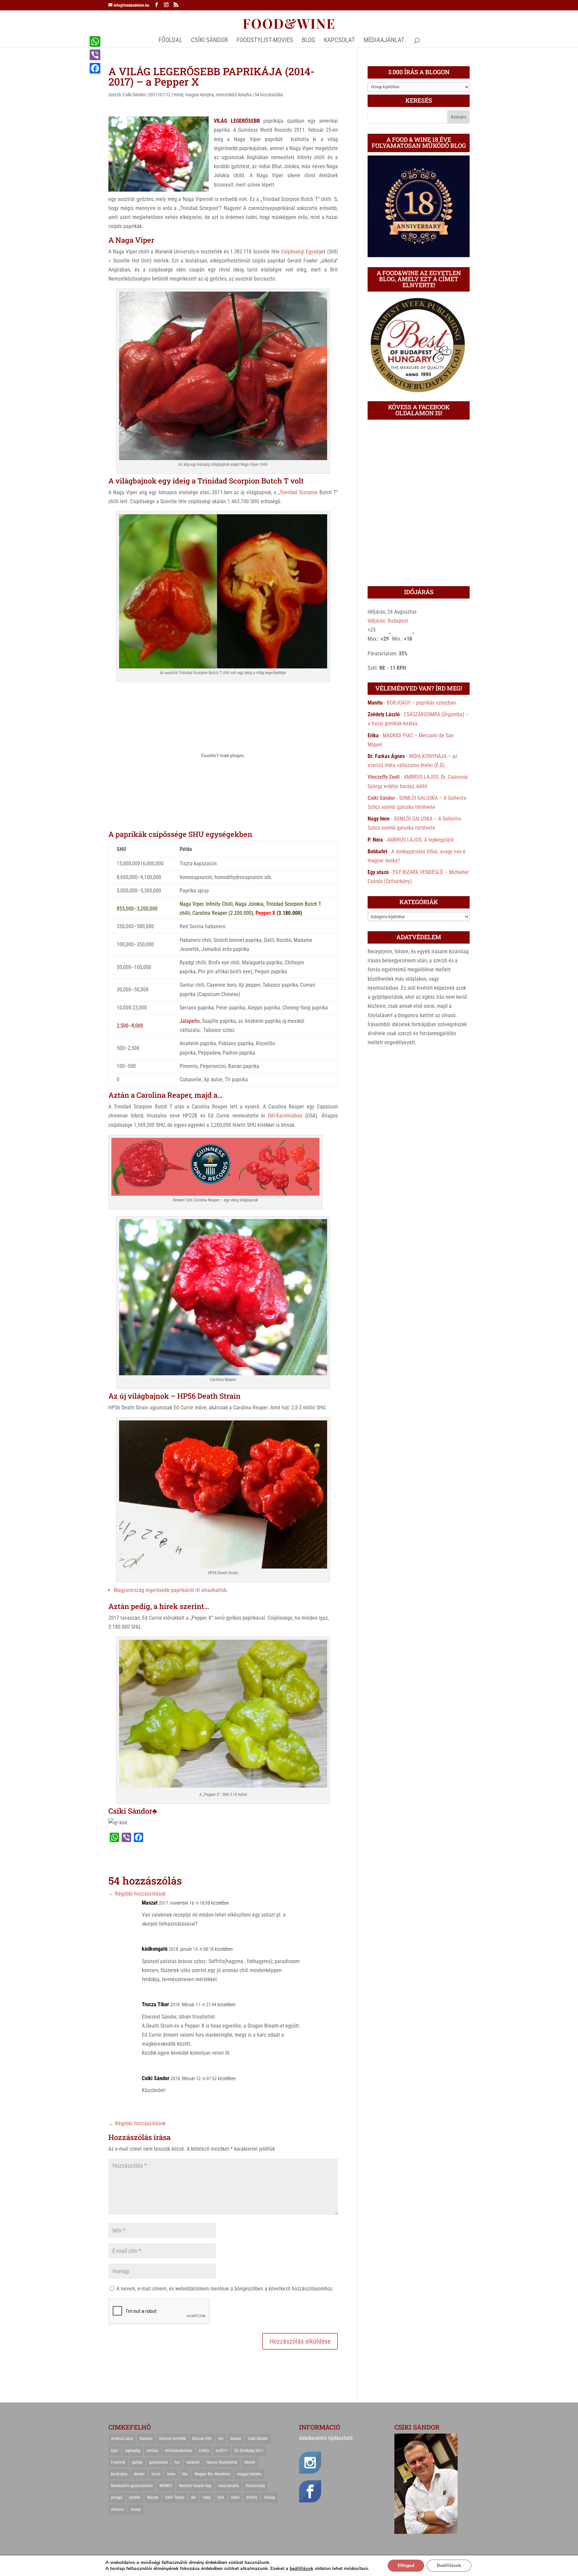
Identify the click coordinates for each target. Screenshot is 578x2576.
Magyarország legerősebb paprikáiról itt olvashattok (170, 1590)
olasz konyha (228, 2486)
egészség (133, 2451)
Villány (252, 2497)
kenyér (139, 2474)
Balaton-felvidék (172, 2439)
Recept (153, 2497)
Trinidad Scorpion (299, 492)
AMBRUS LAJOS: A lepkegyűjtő (420, 840)
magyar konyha (200, 95)
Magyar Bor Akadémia (213, 2474)
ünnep (136, 2509)
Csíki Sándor (134, 95)
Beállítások (449, 2565)
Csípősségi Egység (301, 252)
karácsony (119, 2474)
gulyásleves (159, 2462)
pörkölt (135, 2497)
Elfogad (406, 2565)
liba (185, 2474)
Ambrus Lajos (122, 2439)
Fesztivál (118, 2462)
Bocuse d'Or (202, 2439)
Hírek (178, 95)
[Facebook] (95, 68)
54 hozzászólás (269, 95)
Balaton (146, 2439)
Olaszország (255, 2486)
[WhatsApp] (95, 41)
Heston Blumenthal (222, 2462)
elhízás (153, 2451)
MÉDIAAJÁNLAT (384, 41)
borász (236, 2439)
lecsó (156, 2474)
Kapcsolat (339, 41)
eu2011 (222, 2451)
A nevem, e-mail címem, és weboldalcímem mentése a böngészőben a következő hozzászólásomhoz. (225, 2289)
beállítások (302, 2569)
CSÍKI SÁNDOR (209, 41)
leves (171, 2474)
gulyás (137, 2462)
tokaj (207, 2497)
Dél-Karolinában (285, 1116)
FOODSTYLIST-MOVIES (265, 41)
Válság (269, 2497)
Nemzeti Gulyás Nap (195, 2486)
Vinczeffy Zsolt (384, 777)
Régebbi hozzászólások (137, 1894)
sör (194, 2497)
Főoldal (170, 41)
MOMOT (166, 2486)
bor (221, 2439)
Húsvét (250, 2462)
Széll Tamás (175, 2497)
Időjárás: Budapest (388, 621)
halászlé (193, 2462)
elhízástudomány (179, 2451)
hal (177, 2462)
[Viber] (95, 55)
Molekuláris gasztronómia (132, 2486)
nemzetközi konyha (234, 95)
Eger (115, 2451)
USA (221, 2497)
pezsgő (117, 2497)
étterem (118, 2509)
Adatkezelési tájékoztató (326, 2438)
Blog (308, 41)
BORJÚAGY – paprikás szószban (421, 703)
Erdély (204, 2451)
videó (235, 2497)
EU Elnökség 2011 (249, 2451)
